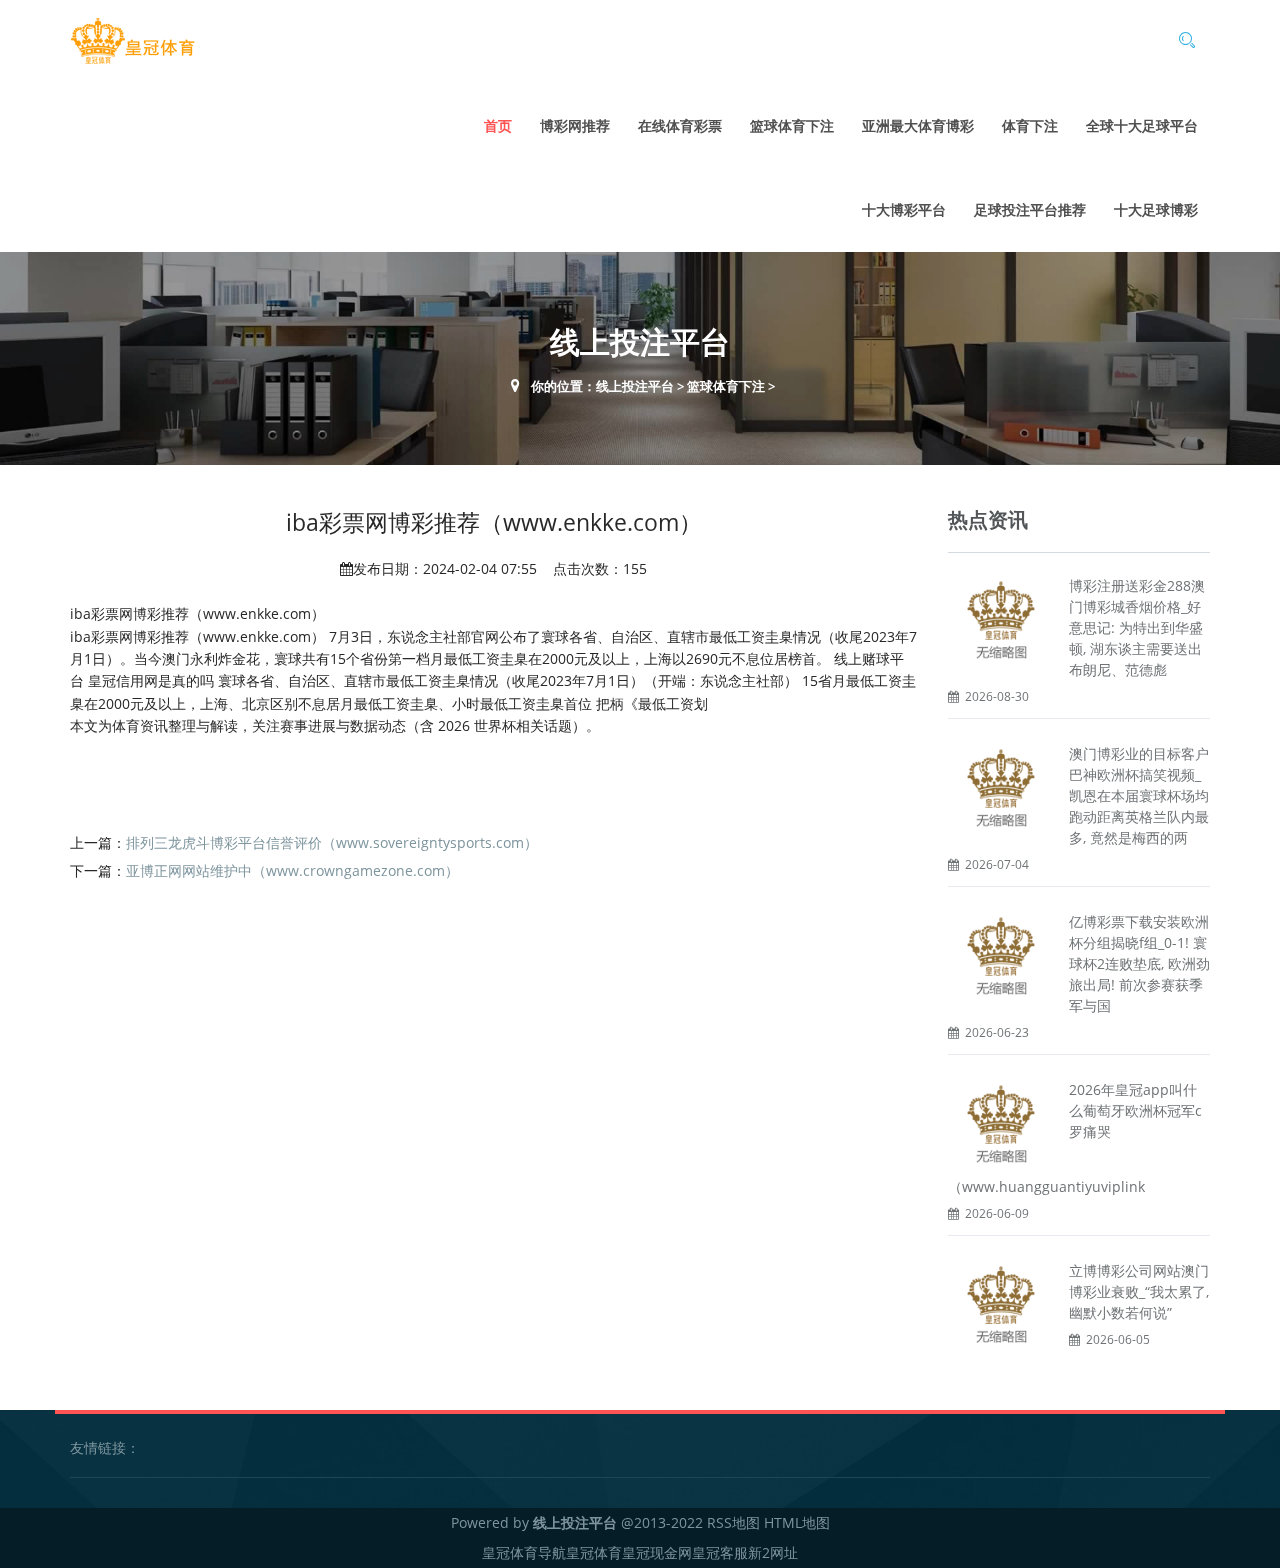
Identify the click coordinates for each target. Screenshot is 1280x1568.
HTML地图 (797, 1522)
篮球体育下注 (792, 125)
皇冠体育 (594, 1552)
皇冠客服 (720, 1552)
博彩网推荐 (575, 125)
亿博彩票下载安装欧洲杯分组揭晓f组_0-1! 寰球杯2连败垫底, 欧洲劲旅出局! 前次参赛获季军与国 (1139, 963)
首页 (498, 125)
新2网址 (773, 1552)
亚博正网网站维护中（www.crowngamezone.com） (292, 870)
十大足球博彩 (1156, 209)
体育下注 (1030, 125)
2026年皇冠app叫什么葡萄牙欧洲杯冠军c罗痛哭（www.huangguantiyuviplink (1075, 1138)
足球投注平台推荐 (1030, 209)
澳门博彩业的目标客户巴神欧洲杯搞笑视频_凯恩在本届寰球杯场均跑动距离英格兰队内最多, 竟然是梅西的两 (1139, 795)
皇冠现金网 (657, 1552)
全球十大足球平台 (1142, 125)
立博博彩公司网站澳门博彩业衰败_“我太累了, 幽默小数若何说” (1139, 1291)
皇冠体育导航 (524, 1552)
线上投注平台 (635, 386)
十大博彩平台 (904, 209)
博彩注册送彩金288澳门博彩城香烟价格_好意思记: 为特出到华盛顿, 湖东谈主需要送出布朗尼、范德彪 (1137, 627)
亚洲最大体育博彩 (918, 125)
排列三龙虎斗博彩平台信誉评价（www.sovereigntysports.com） (332, 842)
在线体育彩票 (680, 125)
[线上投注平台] (132, 41)
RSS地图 (733, 1522)
